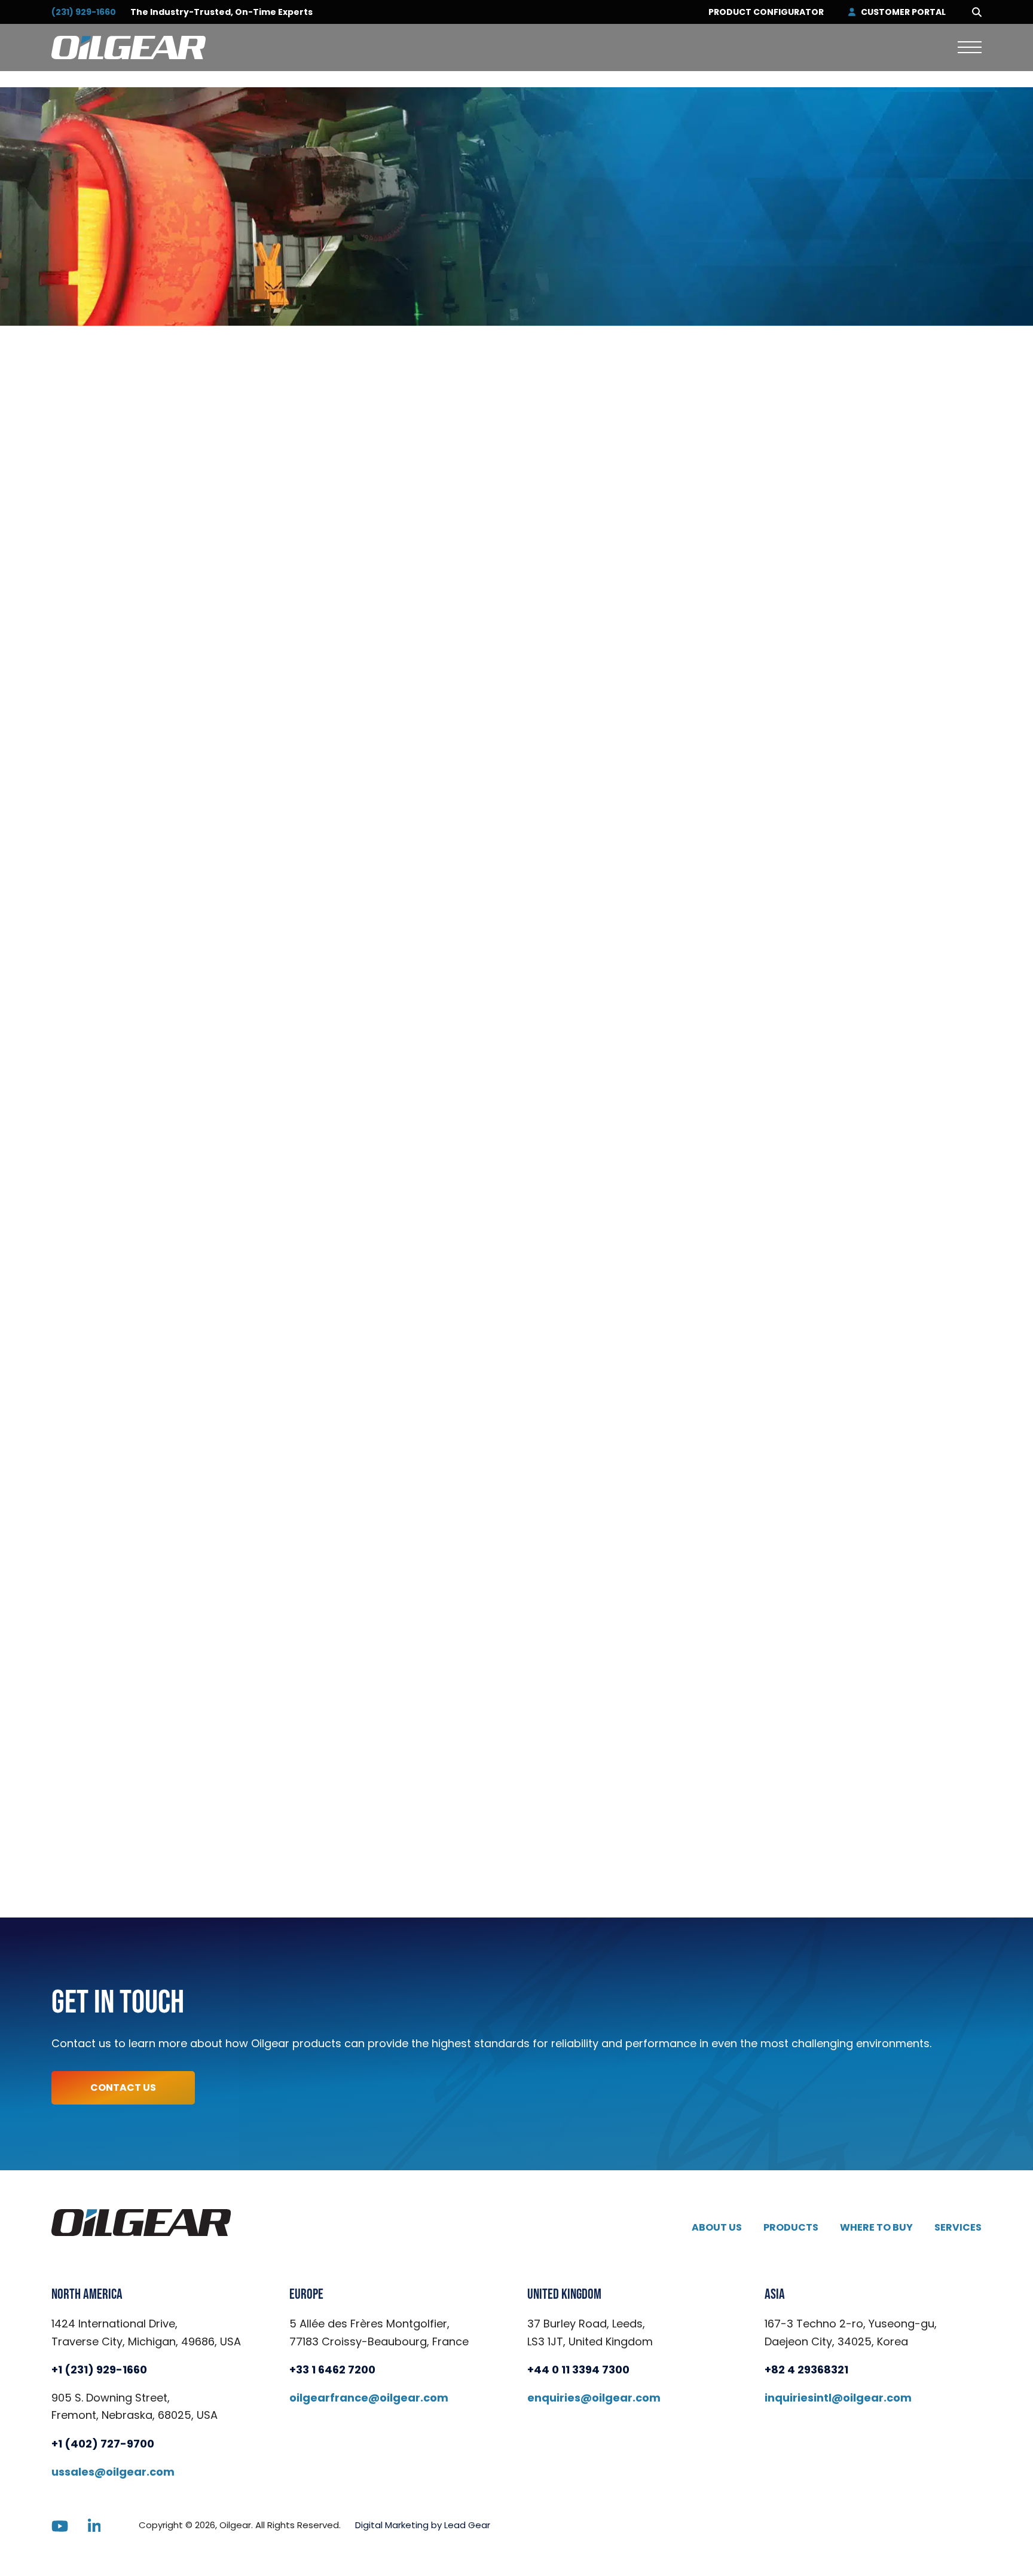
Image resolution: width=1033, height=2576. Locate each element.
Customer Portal (903, 12)
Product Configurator (766, 12)
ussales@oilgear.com (113, 2472)
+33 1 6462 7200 (332, 2370)
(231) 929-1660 (84, 12)
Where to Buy (876, 2227)
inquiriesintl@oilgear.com (838, 2398)
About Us (717, 2227)
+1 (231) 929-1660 (99, 2370)
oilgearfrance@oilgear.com (369, 2398)
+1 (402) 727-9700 (103, 2444)
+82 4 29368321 (806, 2370)
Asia (775, 2295)
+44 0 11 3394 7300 (578, 2370)
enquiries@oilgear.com (594, 2398)
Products (791, 2227)
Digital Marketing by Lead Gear (423, 2525)
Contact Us (123, 2088)
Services (958, 2227)
